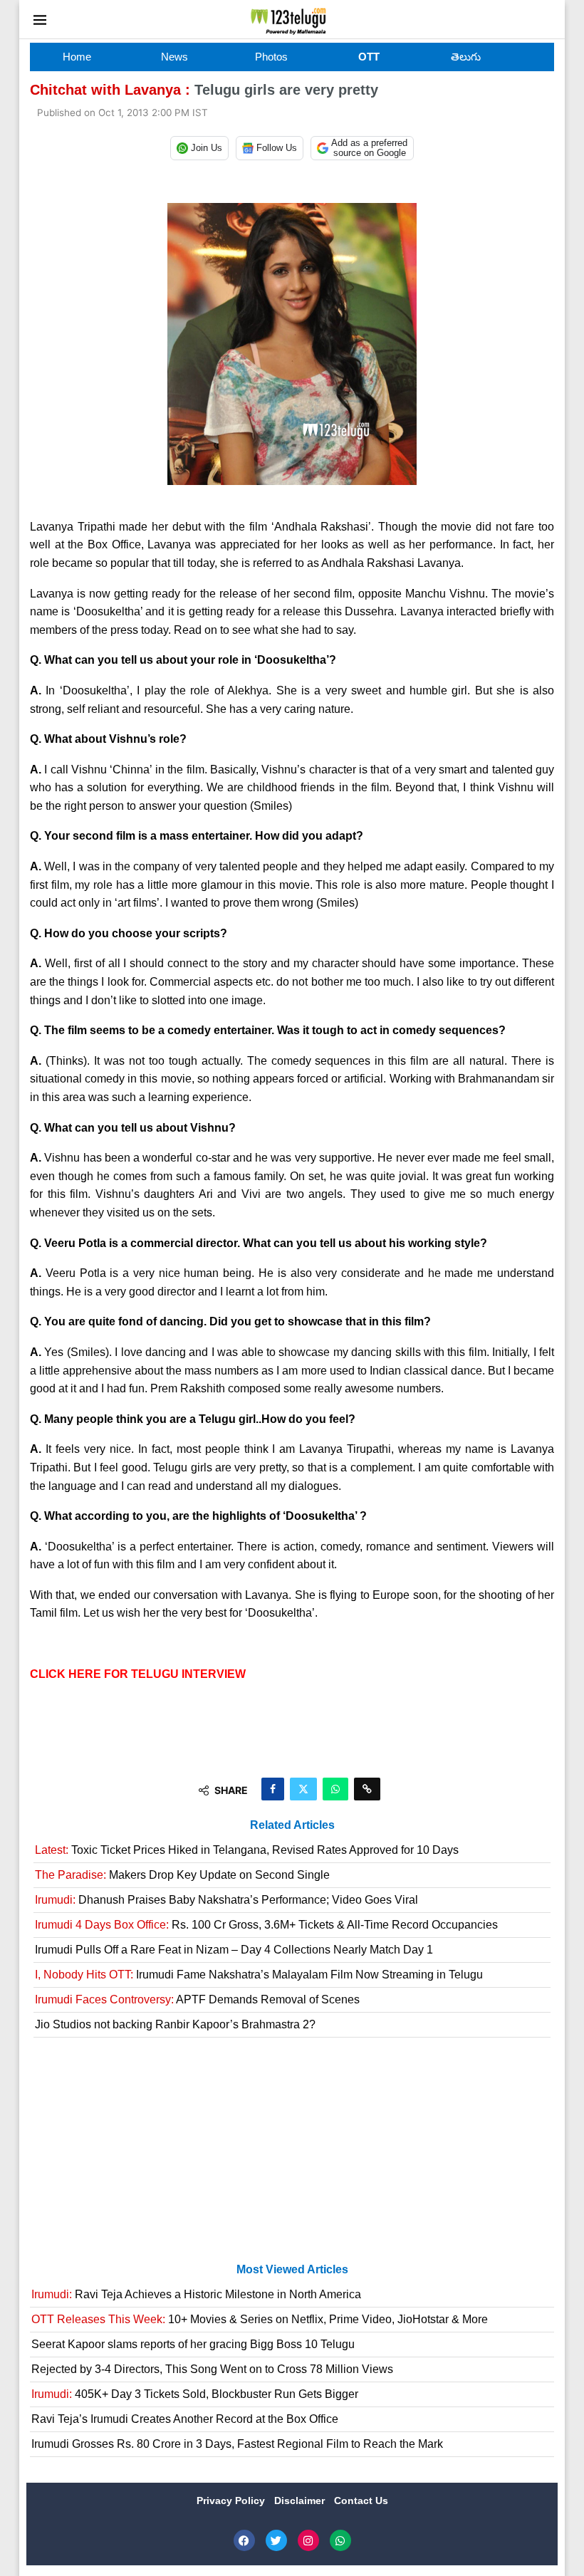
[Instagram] (308, 2540)
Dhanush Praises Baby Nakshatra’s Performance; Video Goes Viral (226, 1900)
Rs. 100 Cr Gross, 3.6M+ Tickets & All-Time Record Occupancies (266, 1925)
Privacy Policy (232, 2501)
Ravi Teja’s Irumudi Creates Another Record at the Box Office (185, 2419)
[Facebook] (244, 2540)
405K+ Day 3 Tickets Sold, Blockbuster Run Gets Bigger (195, 2394)
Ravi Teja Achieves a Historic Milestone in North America (196, 2294)
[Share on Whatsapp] (335, 1789)
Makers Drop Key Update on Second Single (182, 1875)
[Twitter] (276, 2540)
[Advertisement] (292, 2156)
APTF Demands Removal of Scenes (197, 1999)
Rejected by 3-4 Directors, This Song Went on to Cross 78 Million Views (212, 2369)
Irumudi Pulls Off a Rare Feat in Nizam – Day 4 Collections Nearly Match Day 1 (234, 1950)
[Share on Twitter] (303, 1789)
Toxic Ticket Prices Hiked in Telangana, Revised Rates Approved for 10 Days (247, 1850)
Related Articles (292, 1825)
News (174, 57)
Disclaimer (301, 2501)
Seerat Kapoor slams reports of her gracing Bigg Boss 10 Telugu (193, 2344)
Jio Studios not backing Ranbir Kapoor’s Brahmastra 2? (175, 2024)
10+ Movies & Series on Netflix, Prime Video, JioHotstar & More (260, 2319)
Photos (271, 57)
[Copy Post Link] (367, 1789)
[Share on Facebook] (273, 1789)
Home (77, 57)
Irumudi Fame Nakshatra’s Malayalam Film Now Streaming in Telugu (259, 1975)
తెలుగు (466, 57)
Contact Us (361, 2501)
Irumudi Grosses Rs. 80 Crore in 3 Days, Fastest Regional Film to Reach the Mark (237, 2444)
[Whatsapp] (340, 2540)
